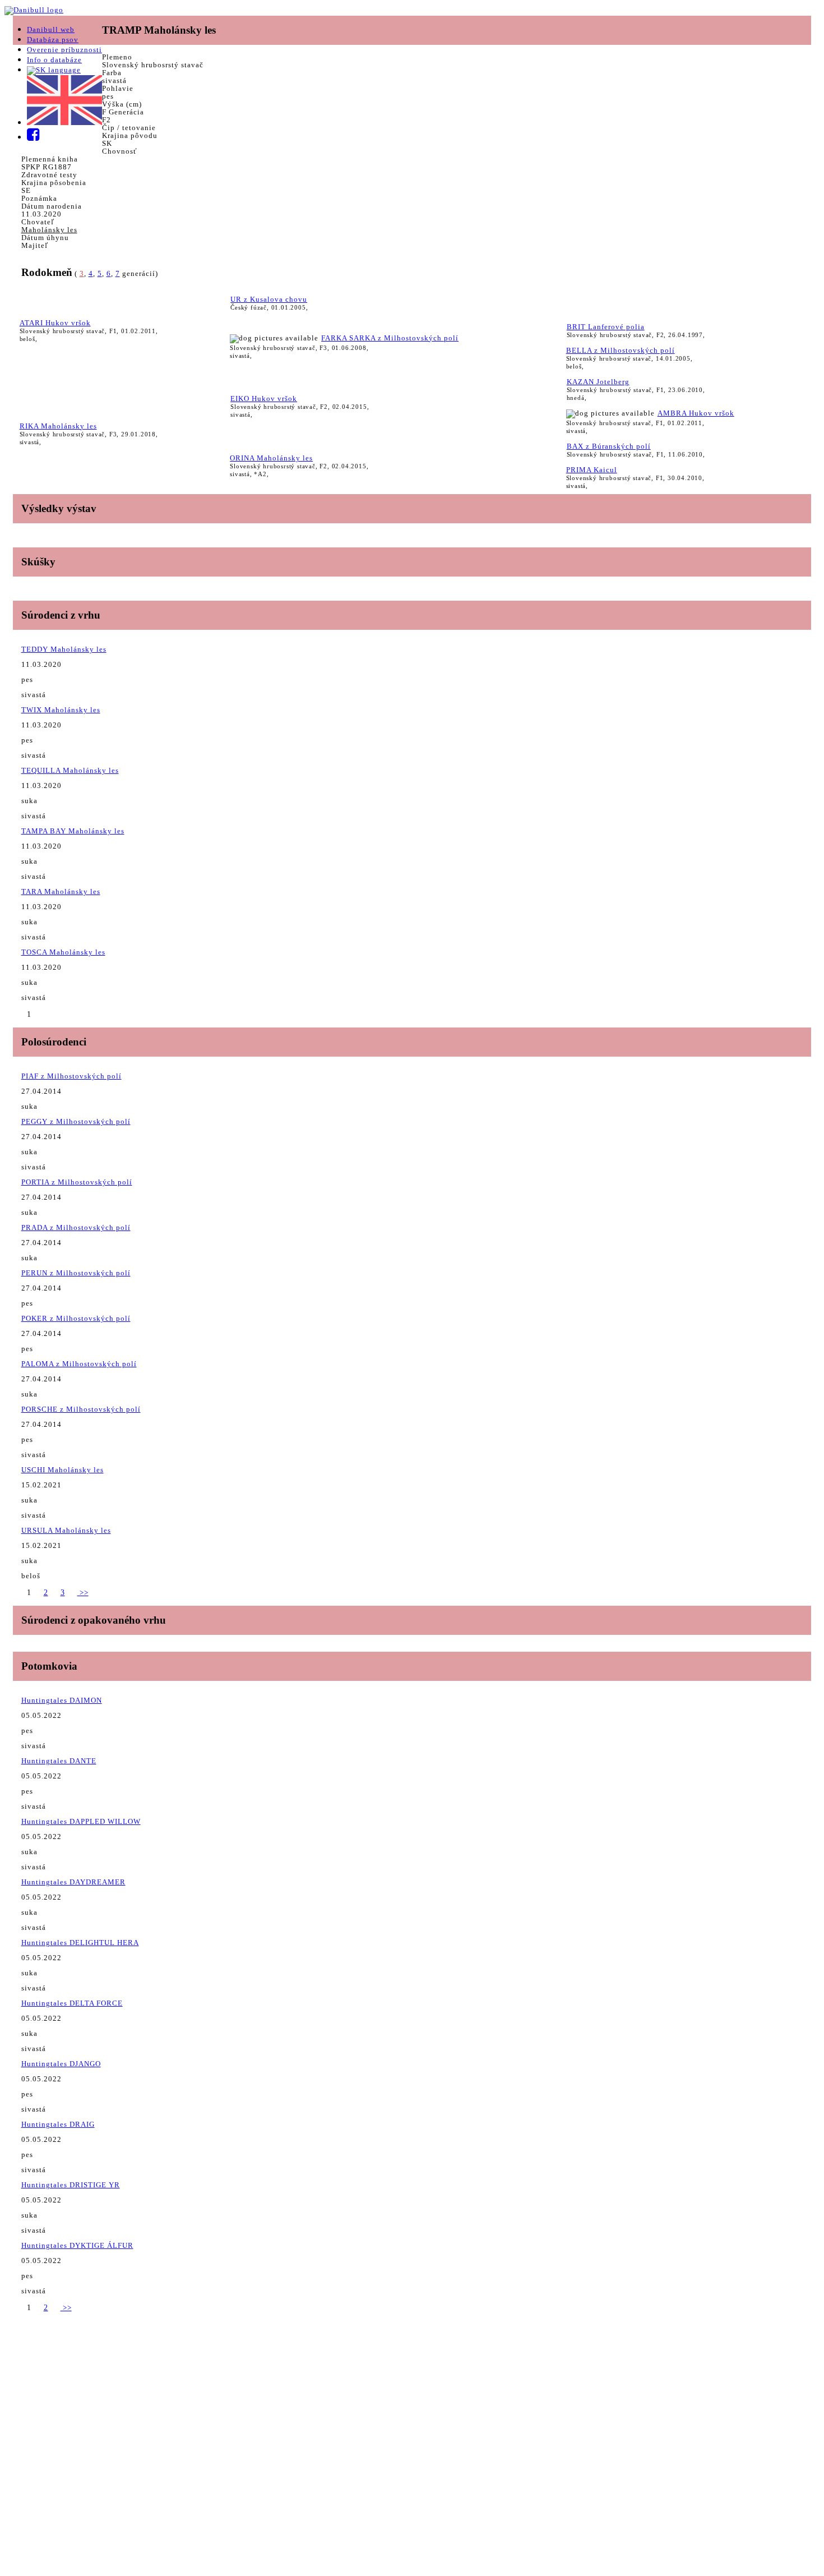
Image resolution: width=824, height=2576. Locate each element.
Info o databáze (54, 60)
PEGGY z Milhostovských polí (76, 1121)
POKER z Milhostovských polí (76, 1318)
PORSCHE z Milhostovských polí (81, 1409)
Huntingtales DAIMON (62, 1700)
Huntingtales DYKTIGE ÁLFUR (77, 2245)
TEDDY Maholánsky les (64, 649)
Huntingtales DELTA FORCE (72, 2003)
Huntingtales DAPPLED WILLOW (81, 1821)
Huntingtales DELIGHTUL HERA (80, 1943)
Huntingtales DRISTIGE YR (71, 2185)
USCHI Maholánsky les (63, 1470)
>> (83, 1593)
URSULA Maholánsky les (66, 1530)
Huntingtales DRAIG (58, 2124)
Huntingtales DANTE (59, 1761)
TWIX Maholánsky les (61, 710)
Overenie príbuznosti (64, 50)
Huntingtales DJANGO (61, 2064)
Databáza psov (53, 40)
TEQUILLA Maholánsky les (70, 770)
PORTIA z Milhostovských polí (77, 1182)
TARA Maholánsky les (61, 891)
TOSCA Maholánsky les (63, 952)
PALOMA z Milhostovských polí (79, 1364)
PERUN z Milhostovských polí (76, 1273)
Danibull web (51, 29)
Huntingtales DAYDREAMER (73, 1882)
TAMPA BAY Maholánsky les (73, 831)
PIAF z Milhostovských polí (71, 1076)
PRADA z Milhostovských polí (76, 1227)
